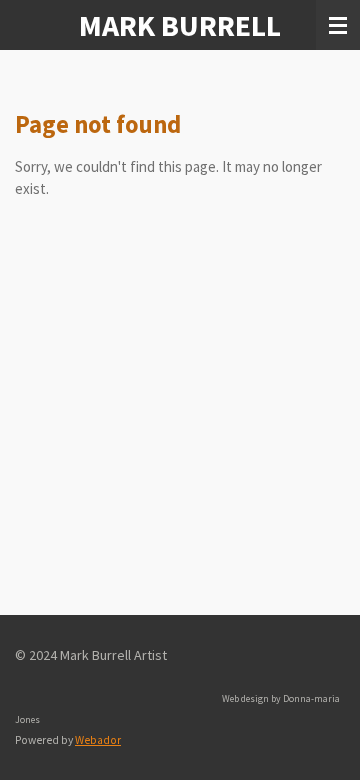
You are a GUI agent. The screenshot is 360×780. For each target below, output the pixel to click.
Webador (98, 740)
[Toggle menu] (338, 25)
